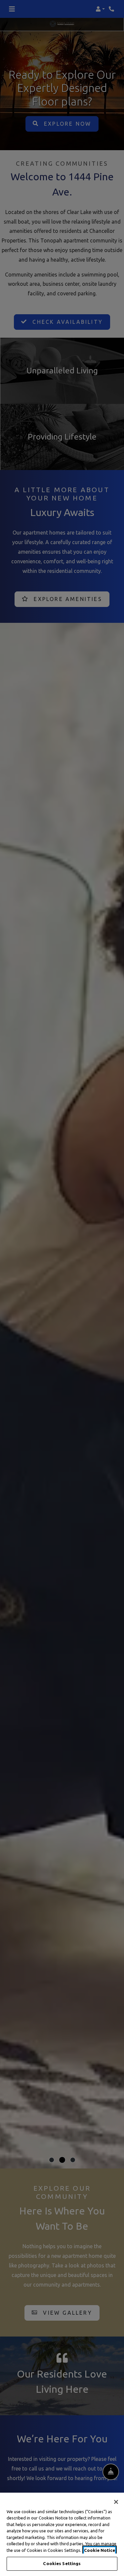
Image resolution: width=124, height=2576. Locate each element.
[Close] (116, 2502)
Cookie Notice (100, 2550)
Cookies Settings (62, 2563)
